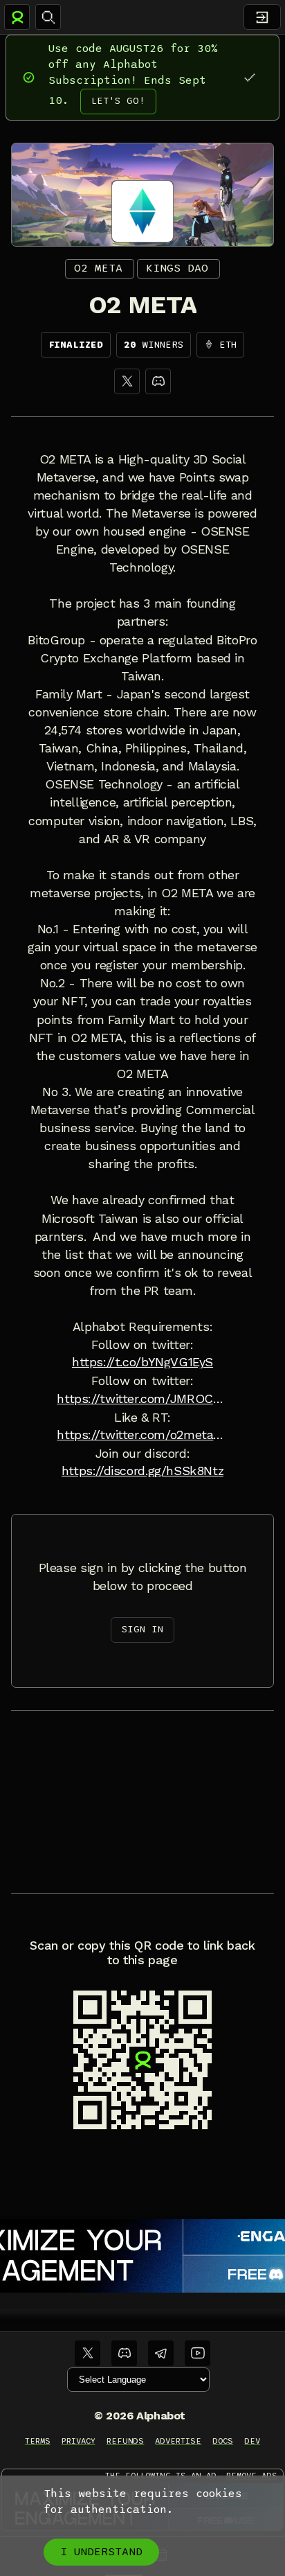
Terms (38, 2441)
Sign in (142, 1629)
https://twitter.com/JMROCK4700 (142, 1399)
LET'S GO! (118, 101)
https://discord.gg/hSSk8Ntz (143, 1471)
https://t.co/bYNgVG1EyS (142, 1362)
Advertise (178, 2441)
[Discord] (158, 381)
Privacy (79, 2441)
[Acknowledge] (249, 77)
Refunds (126, 2441)
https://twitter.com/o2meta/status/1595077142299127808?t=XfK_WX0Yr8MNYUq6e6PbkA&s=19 (142, 1435)
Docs (223, 2441)
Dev (252, 2441)
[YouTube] (197, 2353)
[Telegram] (161, 2353)
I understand (101, 2552)
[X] (127, 381)
